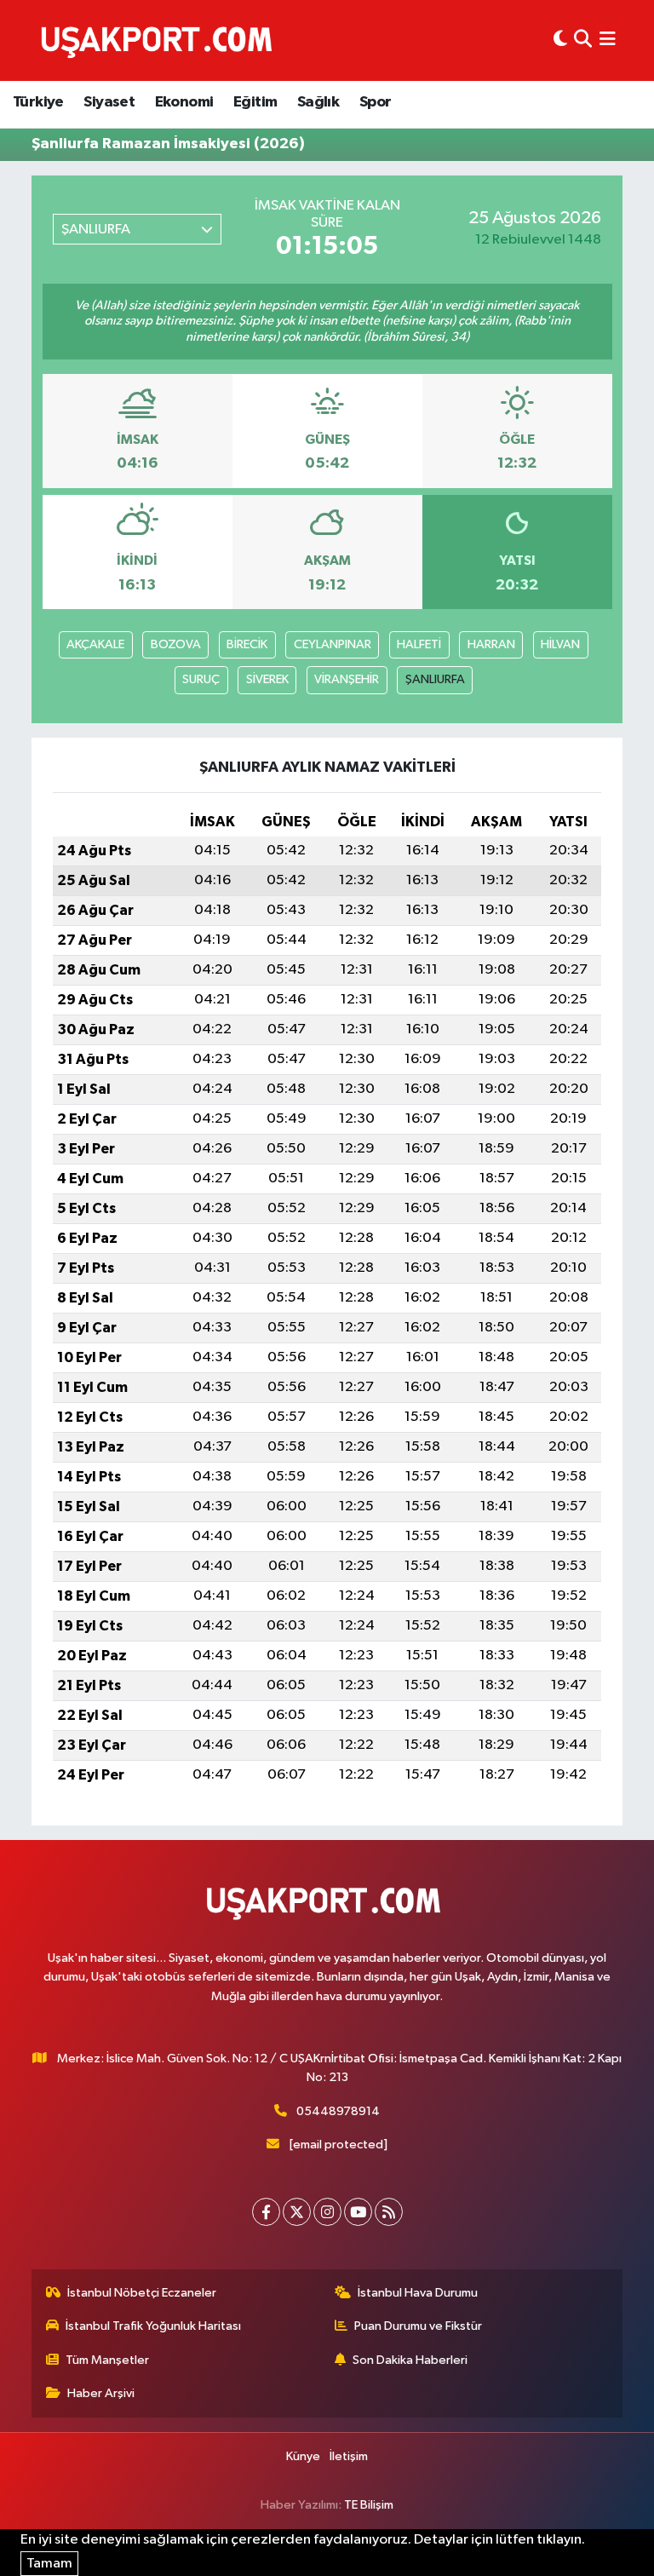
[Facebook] (266, 2212)
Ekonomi (184, 102)
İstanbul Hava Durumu (418, 2293)
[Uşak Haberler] (160, 40)
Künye (303, 2456)
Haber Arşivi (101, 2393)
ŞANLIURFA (435, 679)
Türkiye (38, 102)
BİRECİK (247, 644)
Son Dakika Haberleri (410, 2360)
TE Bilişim (369, 2505)
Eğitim (255, 102)
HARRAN (491, 644)
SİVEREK (267, 679)
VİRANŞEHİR (347, 679)
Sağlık (318, 102)
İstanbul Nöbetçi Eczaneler (142, 2293)
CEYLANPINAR (333, 644)
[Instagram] (327, 2212)
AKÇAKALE (95, 644)
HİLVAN (560, 644)
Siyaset (109, 102)
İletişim (349, 2456)
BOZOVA (176, 644)
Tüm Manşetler (107, 2360)
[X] (297, 2212)
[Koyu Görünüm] (560, 40)
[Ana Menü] (608, 40)
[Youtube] (358, 2212)
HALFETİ (419, 644)
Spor (376, 102)
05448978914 (338, 2111)
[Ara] (583, 40)
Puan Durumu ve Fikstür (418, 2326)
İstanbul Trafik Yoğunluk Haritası (153, 2326)
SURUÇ (201, 679)
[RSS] (389, 2212)
